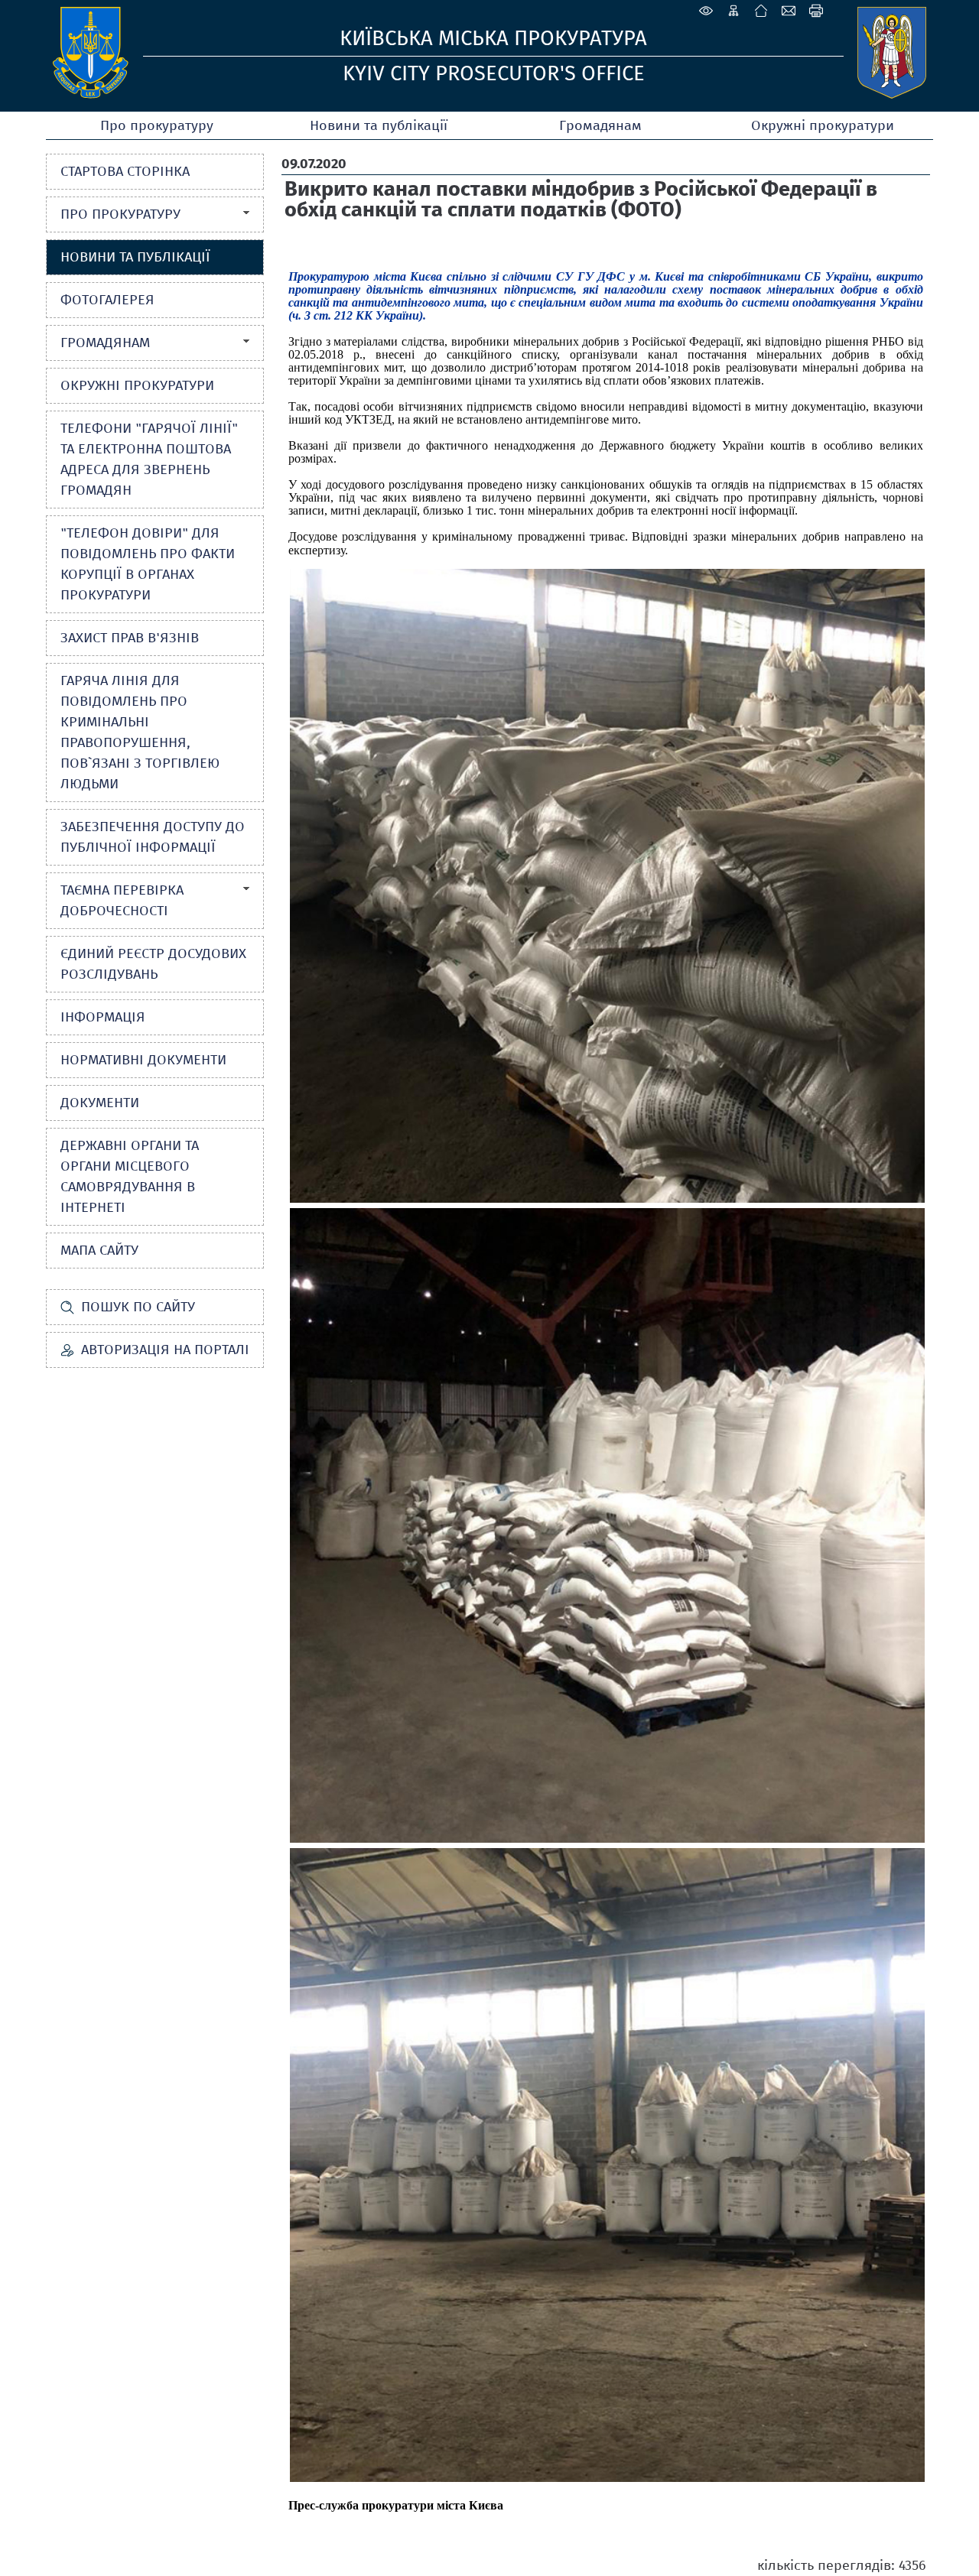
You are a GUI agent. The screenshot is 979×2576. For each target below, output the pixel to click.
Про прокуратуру (157, 125)
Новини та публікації (379, 125)
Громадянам (600, 125)
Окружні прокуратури (823, 125)
